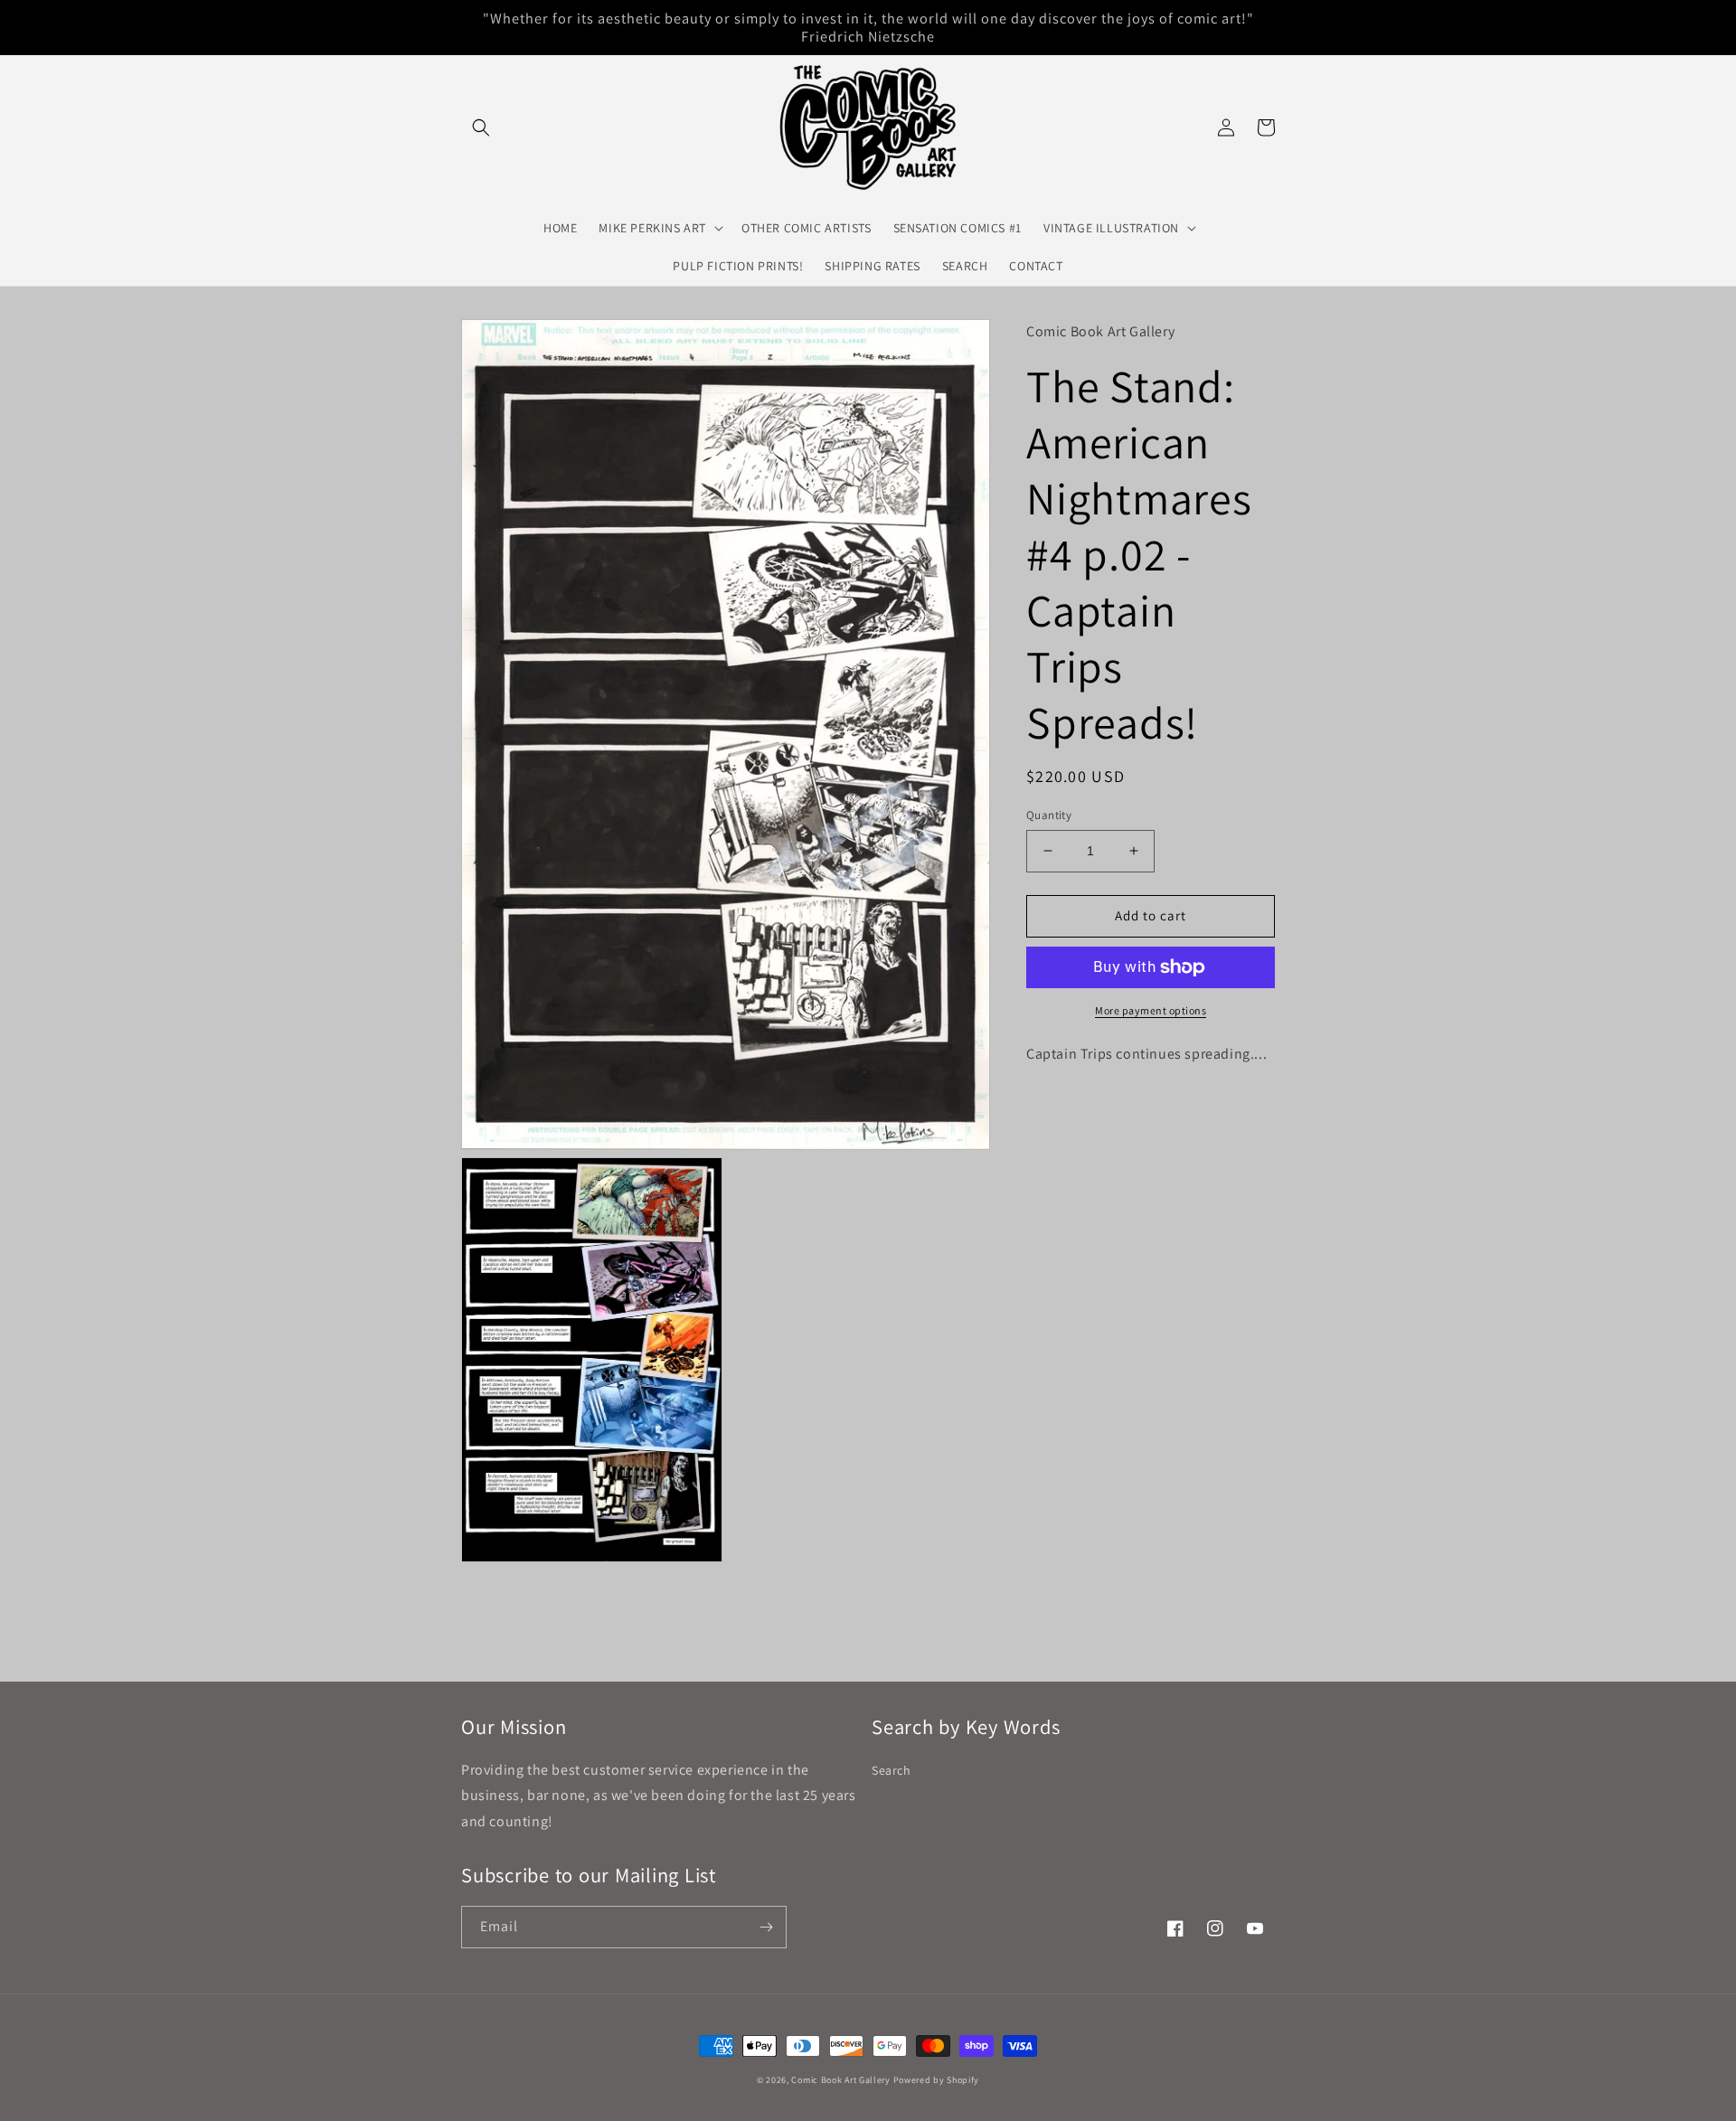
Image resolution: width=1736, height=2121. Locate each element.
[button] (481, 127)
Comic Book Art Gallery (840, 2080)
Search (892, 1770)
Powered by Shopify (937, 2080)
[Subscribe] (766, 1927)
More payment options (1151, 1010)
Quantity (1049, 815)
